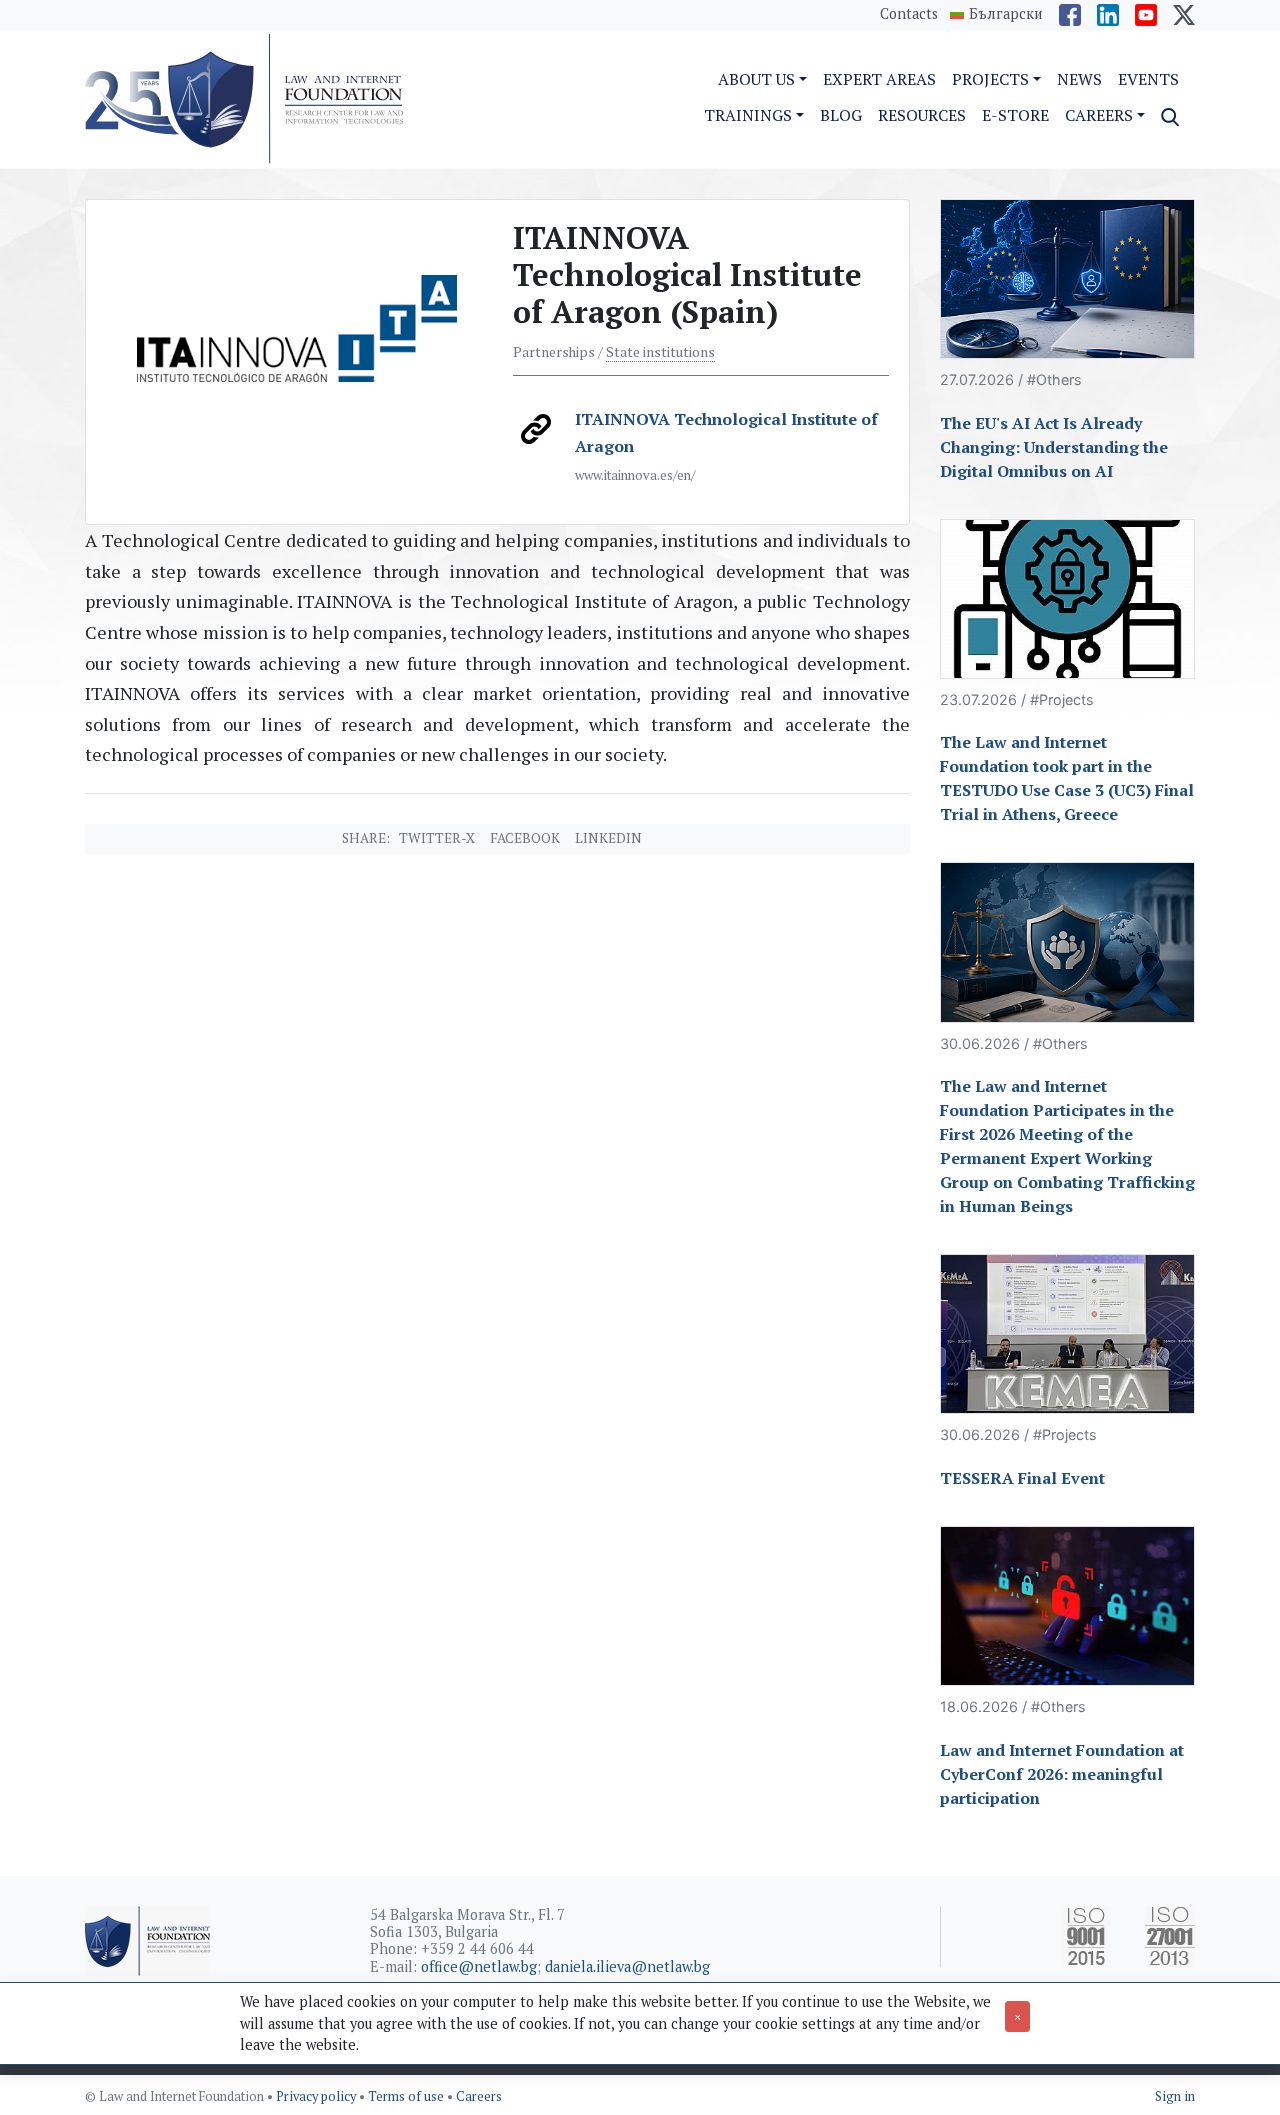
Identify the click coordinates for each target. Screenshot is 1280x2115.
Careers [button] (1099, 115)
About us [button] (756, 79)
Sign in (1175, 2096)
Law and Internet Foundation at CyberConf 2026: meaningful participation (1062, 1774)
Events (1148, 79)
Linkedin (608, 838)
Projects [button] (990, 79)
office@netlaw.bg (479, 1966)
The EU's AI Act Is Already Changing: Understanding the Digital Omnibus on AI (1054, 447)
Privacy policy (317, 2096)
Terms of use (407, 2096)
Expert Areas (879, 79)
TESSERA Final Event (1022, 1478)
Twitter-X (437, 838)
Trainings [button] (748, 115)
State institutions (660, 352)
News (1079, 79)
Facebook (525, 838)
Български (1006, 14)
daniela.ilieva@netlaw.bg (627, 1966)
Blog (841, 115)
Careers (479, 2096)
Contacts (909, 13)
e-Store (1015, 115)
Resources (922, 115)
